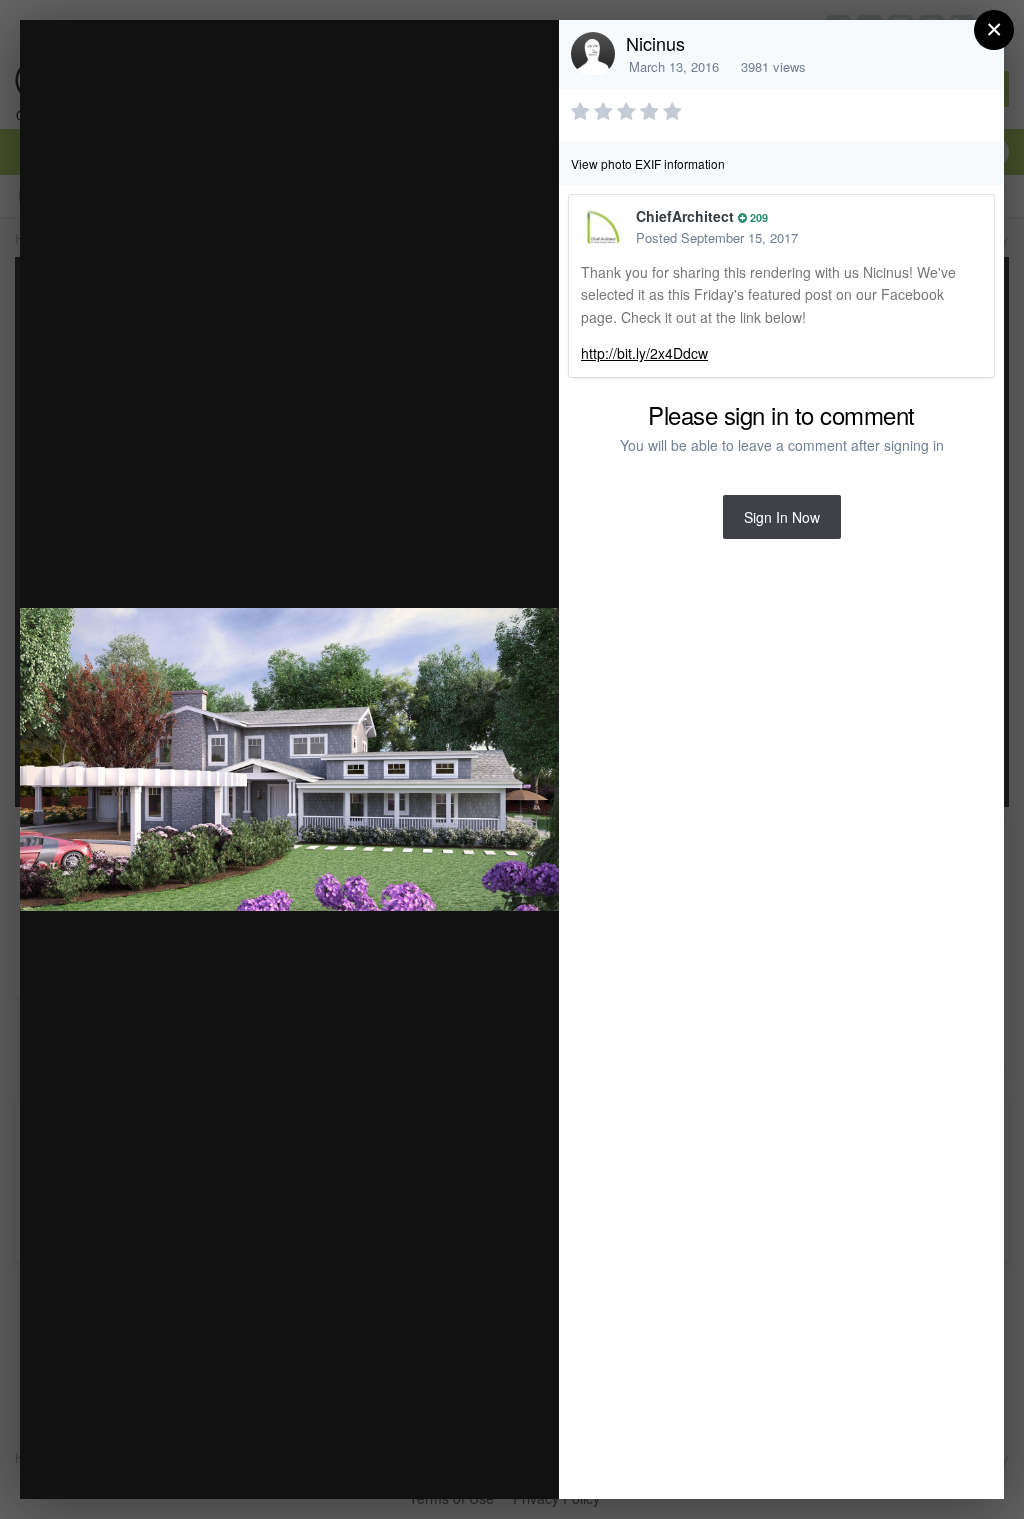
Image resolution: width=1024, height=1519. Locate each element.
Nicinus (655, 43)
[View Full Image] (524, 56)
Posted (717, 237)
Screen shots (193, 73)
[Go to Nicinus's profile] (593, 54)
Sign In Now (782, 517)
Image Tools (357, 1462)
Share (493, 1462)
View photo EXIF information (648, 163)
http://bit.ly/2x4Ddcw (644, 353)
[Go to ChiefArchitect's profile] (603, 227)
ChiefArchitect (685, 216)
